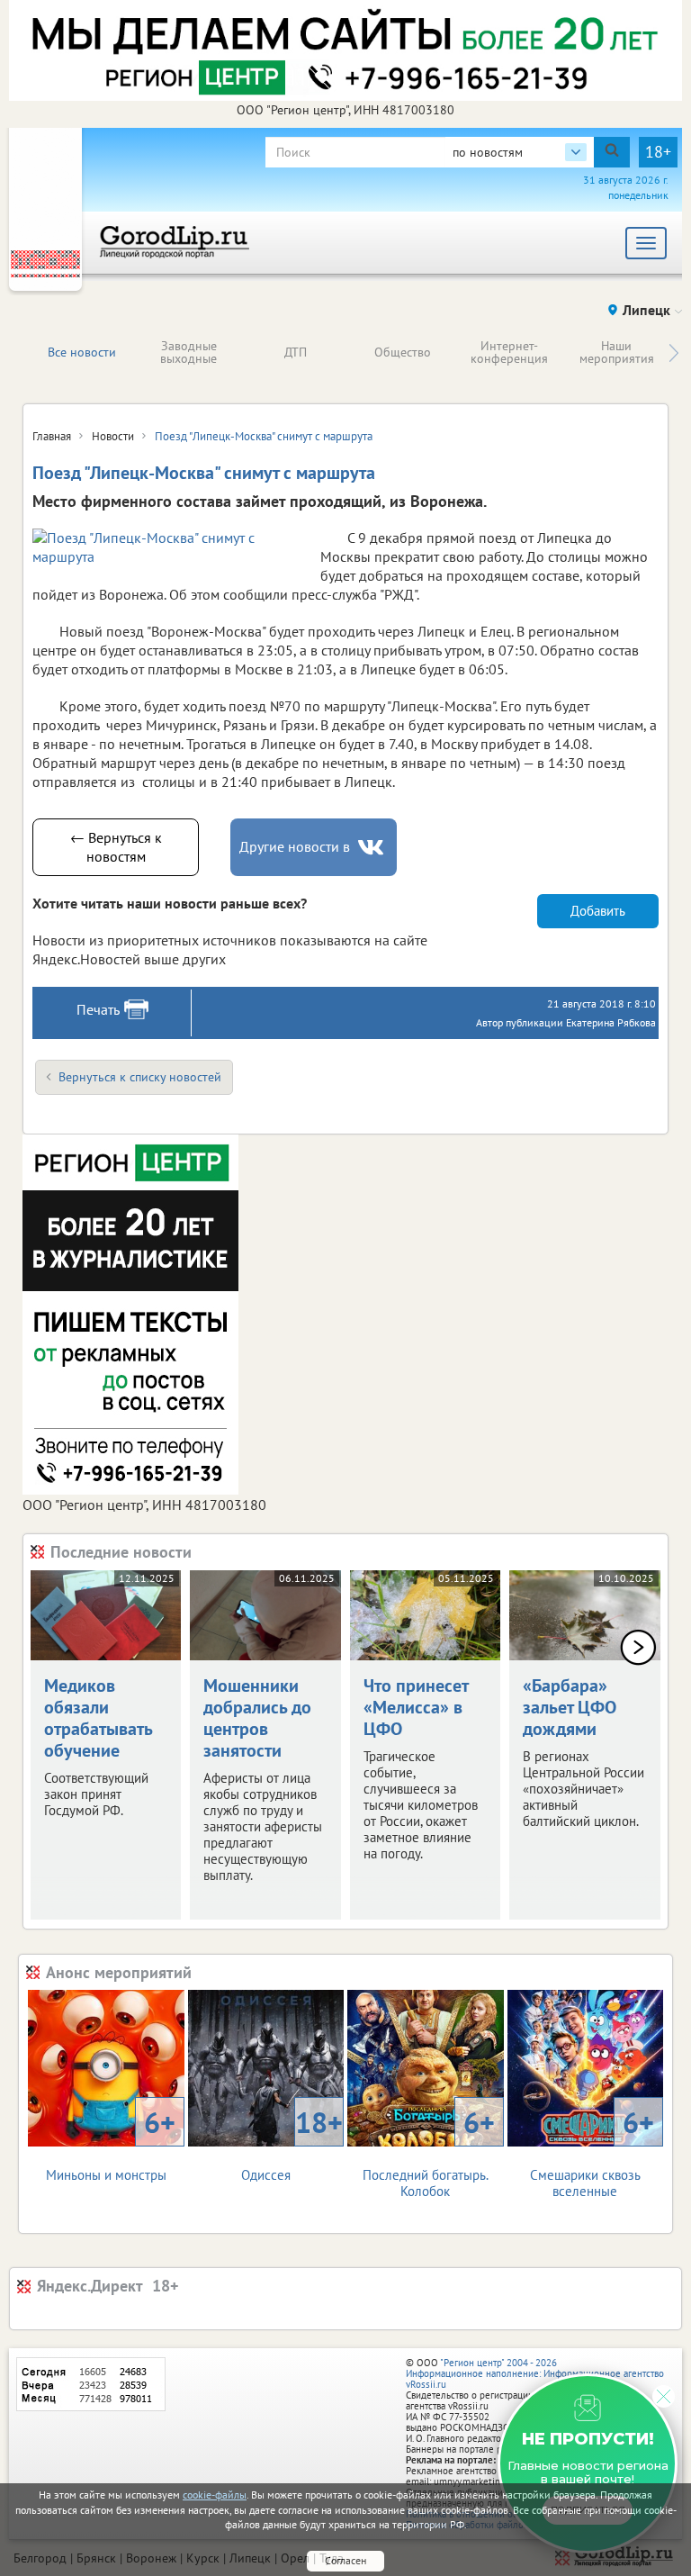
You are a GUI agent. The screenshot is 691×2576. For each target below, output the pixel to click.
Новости (113, 436)
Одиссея (292, 2143)
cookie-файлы (215, 2495)
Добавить (598, 911)
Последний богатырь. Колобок (429, 2151)
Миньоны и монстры (111, 2143)
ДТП (296, 352)
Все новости (82, 352)
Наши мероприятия (617, 352)
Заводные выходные (188, 352)
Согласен (345, 2560)
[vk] (372, 848)
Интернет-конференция (509, 352)
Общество (403, 352)
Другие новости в (295, 846)
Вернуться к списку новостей (140, 1077)
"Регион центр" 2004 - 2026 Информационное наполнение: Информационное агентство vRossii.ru (535, 2373)
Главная (52, 436)
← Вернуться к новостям (116, 847)
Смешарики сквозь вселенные (592, 2151)
